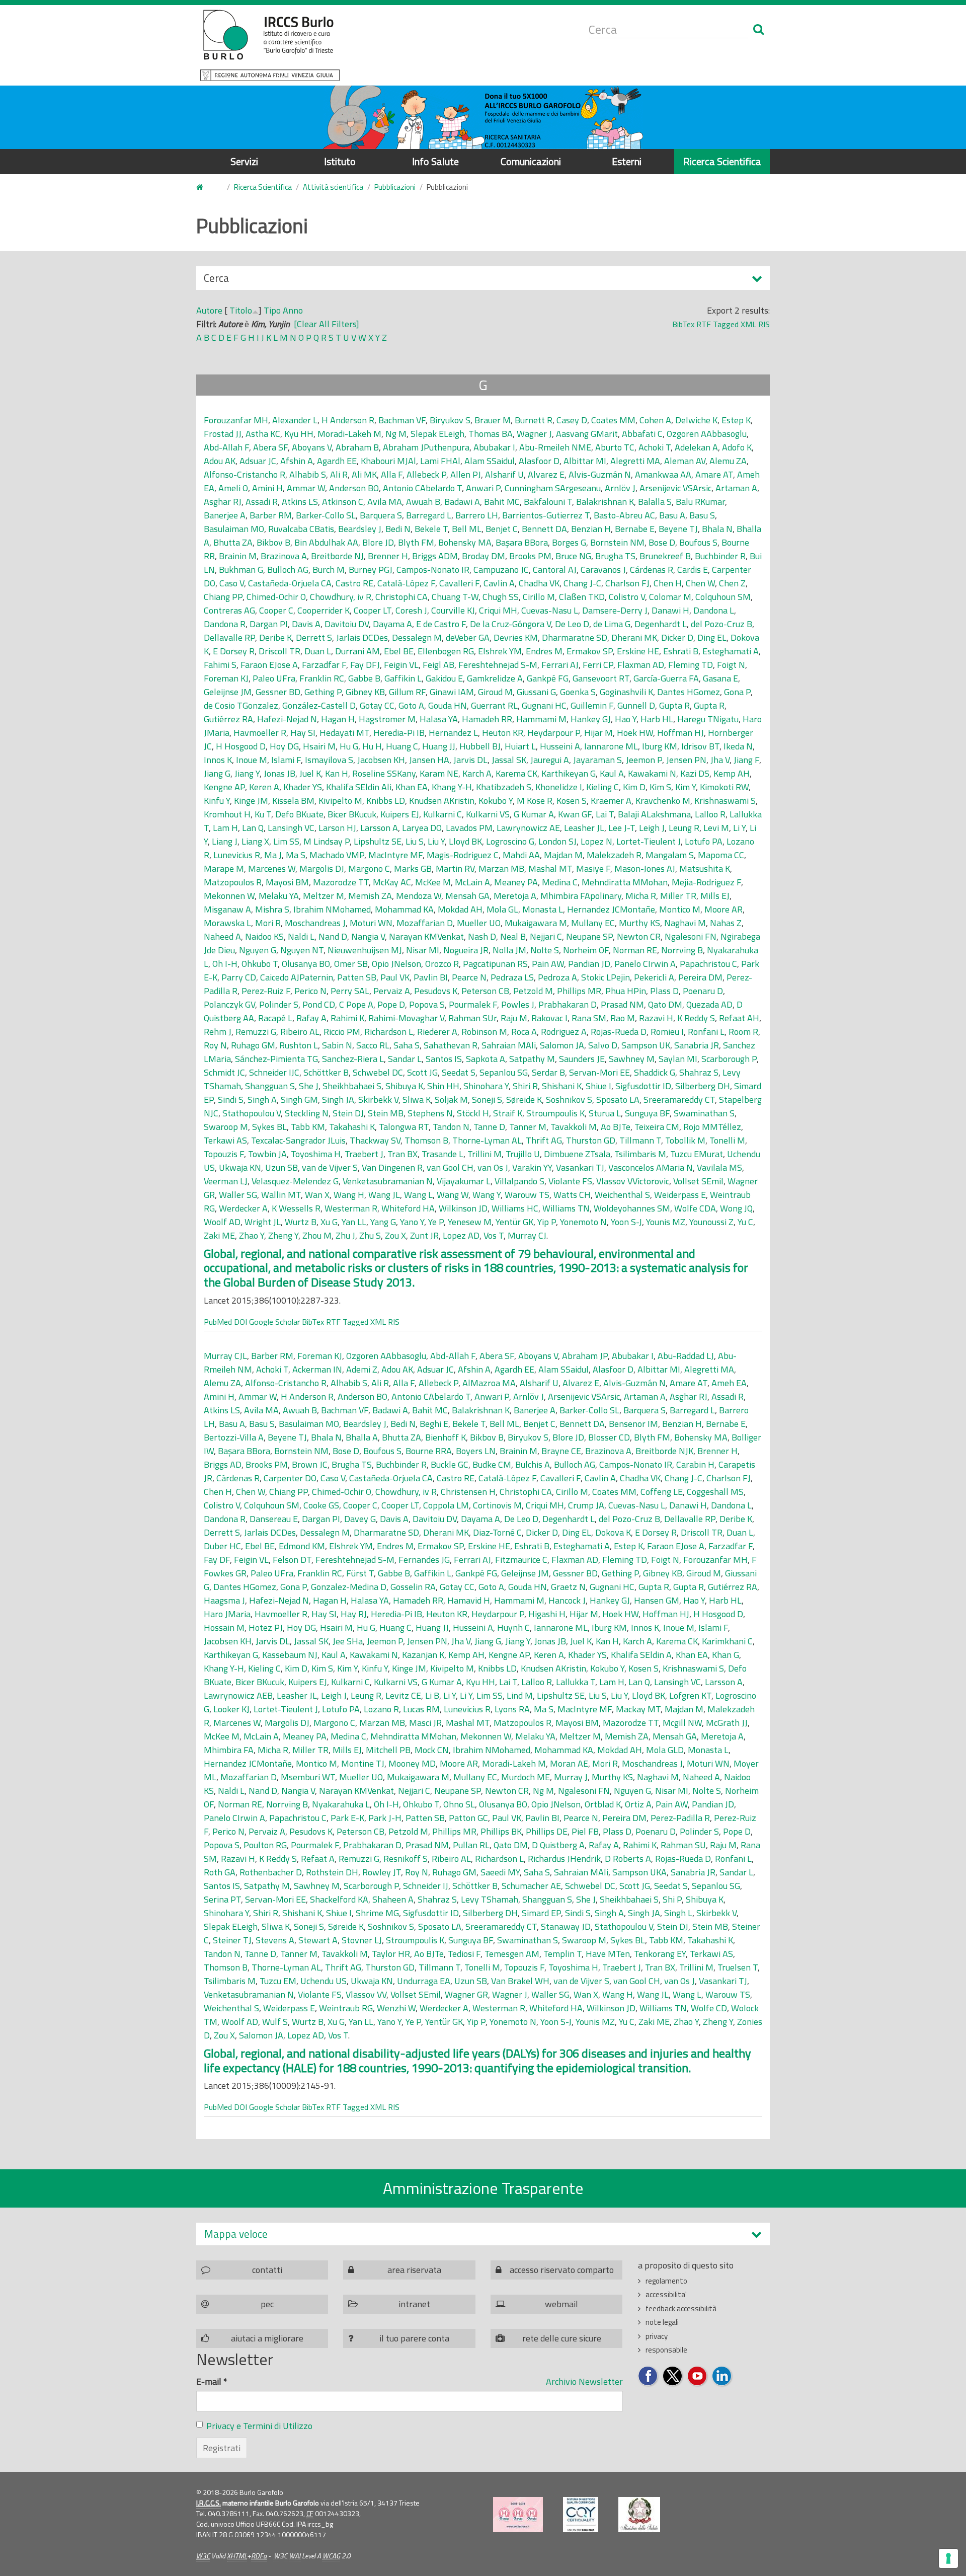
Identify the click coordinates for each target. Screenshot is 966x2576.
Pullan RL (471, 1845)
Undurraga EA (424, 1981)
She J (309, 1086)
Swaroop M (226, 1127)
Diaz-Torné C (497, 1532)
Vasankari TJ (580, 1167)
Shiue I (598, 1086)
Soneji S (487, 1100)
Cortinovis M (497, 1505)
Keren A (264, 787)
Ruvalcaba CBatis (301, 529)
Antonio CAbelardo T (422, 488)
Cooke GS (321, 1505)
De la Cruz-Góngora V (510, 624)
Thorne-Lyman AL (487, 1140)
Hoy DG (284, 746)
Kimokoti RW (724, 787)
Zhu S (370, 1235)
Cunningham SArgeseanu (553, 488)
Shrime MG (377, 1913)
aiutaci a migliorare (267, 2338)
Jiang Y (247, 773)
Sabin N (337, 1045)
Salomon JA (562, 1045)
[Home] (270, 45)
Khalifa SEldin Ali (359, 787)
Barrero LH (477, 515)
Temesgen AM (512, 1954)
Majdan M (563, 855)
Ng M (396, 434)
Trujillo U (523, 1154)
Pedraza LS (512, 977)
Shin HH (443, 1086)
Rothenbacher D (271, 1872)
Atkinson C (343, 502)
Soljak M (451, 1100)
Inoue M (252, 760)
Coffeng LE (662, 1492)
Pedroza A (557, 977)
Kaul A (612, 773)
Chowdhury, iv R (341, 597)
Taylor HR (391, 1954)
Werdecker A (243, 1208)
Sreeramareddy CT (679, 1100)
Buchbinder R (720, 556)
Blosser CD (609, 1437)
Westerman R (351, 1208)
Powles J (518, 1004)
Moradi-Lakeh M (349, 434)
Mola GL (502, 909)
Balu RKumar (700, 502)
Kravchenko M (663, 801)
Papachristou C (708, 964)
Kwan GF (575, 814)
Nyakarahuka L (341, 1804)
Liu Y (436, 841)
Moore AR (723, 909)
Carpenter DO (290, 1478)
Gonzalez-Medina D (349, 1587)
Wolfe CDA (695, 1208)
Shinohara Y (486, 1086)
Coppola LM (446, 1505)
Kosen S (572, 801)
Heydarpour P (554, 733)
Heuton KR (503, 733)
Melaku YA (279, 896)
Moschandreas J (315, 923)
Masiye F (593, 868)
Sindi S (231, 1100)
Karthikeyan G (569, 773)
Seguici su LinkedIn (722, 2376)
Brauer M (493, 420)
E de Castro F (441, 624)
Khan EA (412, 787)
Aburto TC (615, 447)
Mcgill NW (682, 1723)
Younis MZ (666, 1222)
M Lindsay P (327, 841)
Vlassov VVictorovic (633, 1181)
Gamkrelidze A (495, 678)
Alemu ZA (728, 461)
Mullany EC (593, 923)
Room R (743, 1032)
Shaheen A (393, 1899)
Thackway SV (375, 1140)
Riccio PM (342, 1032)
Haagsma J (224, 1600)
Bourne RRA (429, 1451)
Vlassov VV (366, 1994)
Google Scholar (274, 1322)
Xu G (329, 1222)
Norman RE (635, 950)
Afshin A (297, 461)
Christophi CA (401, 597)
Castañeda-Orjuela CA (290, 583)
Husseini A (560, 746)
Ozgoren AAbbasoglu (707, 434)
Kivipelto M (340, 801)
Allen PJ (466, 474)
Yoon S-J (626, 1222)
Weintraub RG (346, 2008)
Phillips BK (501, 1831)
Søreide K (524, 1100)
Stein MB (386, 1113)
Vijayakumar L (464, 1181)
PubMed (218, 1322)
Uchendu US (324, 1981)
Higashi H (547, 1614)
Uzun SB (281, 1167)
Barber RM (271, 515)
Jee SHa (348, 1641)
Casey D (572, 420)
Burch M (329, 570)
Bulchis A (533, 1464)
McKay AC (392, 882)
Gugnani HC (544, 705)
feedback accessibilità (681, 2308)
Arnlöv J (620, 488)
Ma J (273, 855)
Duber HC (222, 1546)
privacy (657, 2336)
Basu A (672, 515)
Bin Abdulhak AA (326, 542)
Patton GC (468, 1818)
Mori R (268, 923)
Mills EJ (715, 896)
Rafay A (311, 1018)
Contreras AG (229, 610)
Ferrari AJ (560, 665)
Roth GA (220, 1872)
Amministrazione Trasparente (483, 2188)
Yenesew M (470, 1222)
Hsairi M (319, 746)
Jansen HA (429, 760)
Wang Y (487, 1195)
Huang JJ (439, 746)
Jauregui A (550, 760)
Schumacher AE (531, 1886)
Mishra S (272, 909)
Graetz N (568, 1587)
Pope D (391, 1004)
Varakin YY (532, 1167)
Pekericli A (654, 977)
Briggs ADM (435, 556)
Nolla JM (509, 950)
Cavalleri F (459, 583)
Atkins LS (300, 502)
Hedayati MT (344, 733)
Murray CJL (225, 1356)
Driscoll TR (279, 651)
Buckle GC (450, 1464)
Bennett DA (544, 529)
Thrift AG (544, 1140)
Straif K (508, 1113)
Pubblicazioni (395, 187)
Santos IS (444, 1059)
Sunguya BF (647, 1113)
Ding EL (712, 637)
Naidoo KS (264, 936)
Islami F (286, 760)
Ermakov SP (590, 651)
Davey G (360, 1519)
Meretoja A (515, 896)
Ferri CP (598, 665)
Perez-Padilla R (680, 1818)
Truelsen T (738, 1967)
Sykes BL (269, 1127)
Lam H (225, 828)
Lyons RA (512, 1709)
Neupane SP (589, 936)
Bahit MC (502, 502)
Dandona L (714, 610)
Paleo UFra (274, 678)
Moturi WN (371, 923)
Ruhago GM (253, 1045)
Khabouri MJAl (388, 461)
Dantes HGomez (689, 692)
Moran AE (569, 1763)
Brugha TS (615, 556)
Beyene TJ (678, 529)
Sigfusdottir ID (643, 1086)
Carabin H (695, 1464)
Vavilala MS (719, 1167)
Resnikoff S (406, 1859)
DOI (240, 1322)
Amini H (267, 488)
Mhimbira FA (229, 1750)
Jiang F (746, 760)
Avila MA (385, 502)
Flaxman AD (641, 665)
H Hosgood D (241, 746)
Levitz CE (403, 1695)
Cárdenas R (652, 570)
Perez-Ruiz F (266, 991)
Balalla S (655, 502)
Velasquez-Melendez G (295, 1181)
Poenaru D (703, 991)
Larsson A (379, 828)
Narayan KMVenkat (426, 936)
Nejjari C (546, 936)
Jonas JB (279, 773)
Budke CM (492, 1464)
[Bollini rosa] (518, 2515)
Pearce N (469, 977)
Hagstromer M (387, 719)
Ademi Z (362, 1369)
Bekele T (431, 529)
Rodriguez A (564, 1032)
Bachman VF (402, 420)
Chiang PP (223, 597)
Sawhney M (632, 1059)
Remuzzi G (256, 1032)
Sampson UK (646, 1045)
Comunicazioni (531, 161)
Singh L (678, 1913)
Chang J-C (582, 583)
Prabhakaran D (568, 1004)
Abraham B (357, 447)
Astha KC (263, 434)
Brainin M (238, 556)
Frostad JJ (223, 434)
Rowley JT (382, 1872)
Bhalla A (362, 1437)
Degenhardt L (661, 624)
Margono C (369, 868)
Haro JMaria (227, 1614)
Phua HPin (626, 991)
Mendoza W (419, 896)
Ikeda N (738, 746)
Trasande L (442, 1154)
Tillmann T (640, 1140)
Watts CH (572, 1195)
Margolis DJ (322, 868)
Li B (432, 1695)
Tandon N (451, 1127)
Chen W (700, 583)
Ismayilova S (329, 760)
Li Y (739, 828)
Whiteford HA (408, 1208)
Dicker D (677, 637)
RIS (764, 324)
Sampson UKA (639, 1872)
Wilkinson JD (463, 1208)
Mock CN (432, 1750)
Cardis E (693, 570)
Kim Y (686, 787)
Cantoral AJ (555, 570)
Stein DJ (348, 1113)
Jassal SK (509, 760)
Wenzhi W (396, 2008)
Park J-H (385, 1818)
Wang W (453, 1195)
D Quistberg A (558, 1845)
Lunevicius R (237, 855)
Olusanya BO (306, 964)
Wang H (349, 1195)
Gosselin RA (413, 1587)
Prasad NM (622, 1004)
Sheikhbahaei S (352, 1086)
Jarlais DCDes (362, 637)
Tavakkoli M (574, 1127)
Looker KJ (231, 1709)
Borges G (569, 542)
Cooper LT (373, 610)
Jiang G (217, 773)
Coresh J (411, 610)
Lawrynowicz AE (528, 828)
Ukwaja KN (240, 1167)
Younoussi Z (711, 1222)
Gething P (323, 692)
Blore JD (378, 542)
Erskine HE (638, 651)
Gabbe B (364, 678)
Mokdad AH (460, 909)
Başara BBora (522, 542)
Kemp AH (732, 773)
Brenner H (388, 556)
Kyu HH (299, 434)
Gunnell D (636, 705)
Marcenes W (272, 868)
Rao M (623, 1018)
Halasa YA (439, 719)
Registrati (222, 2448)
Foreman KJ (226, 678)
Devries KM (516, 637)
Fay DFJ (365, 665)
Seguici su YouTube (698, 2376)
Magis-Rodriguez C (463, 855)
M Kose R (535, 801)
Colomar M (670, 597)
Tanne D (489, 1127)
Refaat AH (739, 1018)
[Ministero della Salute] (639, 2515)
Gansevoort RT (601, 678)
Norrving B (682, 950)
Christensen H (468, 1492)
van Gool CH (450, 1167)
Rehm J (218, 1032)
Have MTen (608, 1954)
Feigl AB (438, 665)
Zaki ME (219, 1235)
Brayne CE (561, 1451)
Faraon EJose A (269, 665)
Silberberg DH (703, 1086)
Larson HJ (337, 828)
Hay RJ (354, 1614)
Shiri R (525, 1086)
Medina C (560, 882)
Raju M (514, 1018)
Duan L (318, 651)
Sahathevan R (451, 1045)
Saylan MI (678, 1059)
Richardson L (389, 1032)
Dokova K (613, 1532)
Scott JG (422, 1072)
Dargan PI (269, 624)
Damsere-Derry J (615, 610)
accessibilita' (666, 2294)
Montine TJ (363, 1763)
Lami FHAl (440, 461)
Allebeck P (426, 474)
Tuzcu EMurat (697, 1154)
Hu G (349, 746)
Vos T (494, 1235)
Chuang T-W (455, 597)
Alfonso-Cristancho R (245, 474)
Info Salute (435, 161)
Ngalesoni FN (691, 936)
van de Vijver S (330, 1167)
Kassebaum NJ (290, 1655)
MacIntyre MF (395, 855)
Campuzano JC (501, 570)
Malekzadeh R (614, 855)
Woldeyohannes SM (632, 1208)
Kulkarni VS (488, 814)
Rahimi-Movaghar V (406, 1018)
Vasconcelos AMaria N (651, 1167)
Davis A (306, 624)
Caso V (232, 583)
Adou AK (220, 461)
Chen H (668, 583)
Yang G (383, 1222)
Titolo (241, 310)
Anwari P (483, 488)
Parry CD (239, 977)
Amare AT (714, 474)
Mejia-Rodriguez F (706, 882)
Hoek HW (635, 733)
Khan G (726, 1655)
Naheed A (222, 936)
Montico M (680, 909)
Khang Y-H (452, 787)
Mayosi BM (287, 882)
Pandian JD (589, 964)
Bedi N (398, 529)
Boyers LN (476, 1451)
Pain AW (548, 964)
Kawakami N (652, 773)
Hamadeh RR (487, 719)
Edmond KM (302, 1546)
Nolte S (545, 950)
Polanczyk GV (229, 1004)
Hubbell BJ (480, 746)
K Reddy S (696, 1018)
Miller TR (678, 896)
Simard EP (541, 1913)
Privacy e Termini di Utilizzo (259, 2426)
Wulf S (275, 2022)
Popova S (427, 1004)
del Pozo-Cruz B (721, 624)
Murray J (571, 1777)
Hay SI (303, 733)
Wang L (418, 1195)
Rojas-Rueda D (619, 1032)
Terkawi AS (225, 1140)
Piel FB (585, 1831)
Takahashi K (352, 1127)
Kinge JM (251, 801)
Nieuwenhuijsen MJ (365, 950)
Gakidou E (444, 678)
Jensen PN (686, 760)
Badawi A (462, 502)
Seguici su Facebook (648, 2376)
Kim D (634, 787)
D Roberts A (628, 1859)
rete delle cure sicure (562, 2338)
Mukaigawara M (536, 923)
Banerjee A (225, 515)
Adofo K (737, 447)
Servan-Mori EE (599, 1072)
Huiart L (520, 746)
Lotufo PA (704, 841)
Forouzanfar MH (236, 420)
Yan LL (354, 1222)
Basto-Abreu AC (624, 515)
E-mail (212, 2381)
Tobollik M (685, 1140)
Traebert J (364, 1154)
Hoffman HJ (680, 733)
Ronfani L (706, 1032)
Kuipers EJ (400, 814)
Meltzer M (324, 896)
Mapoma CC (721, 855)
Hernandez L (453, 733)
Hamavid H (469, 1600)
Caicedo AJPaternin (297, 977)
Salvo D (603, 1045)
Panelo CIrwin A (645, 964)
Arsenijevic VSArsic (675, 488)
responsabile (666, 2350)
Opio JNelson (396, 964)
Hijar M (598, 733)
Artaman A (736, 488)
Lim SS (286, 841)
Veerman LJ (226, 1181)
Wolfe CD (709, 2008)
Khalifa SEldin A (641, 1655)
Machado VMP (337, 855)
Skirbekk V (378, 1100)
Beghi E (434, 1424)
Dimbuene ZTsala (577, 1154)
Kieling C (602, 787)
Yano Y (412, 1222)
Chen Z (732, 583)
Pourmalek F (473, 1004)
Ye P (436, 1222)
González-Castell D (319, 705)
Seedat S (459, 1072)
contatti (267, 2270)
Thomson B (426, 1140)
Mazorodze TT (341, 882)
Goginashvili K (626, 692)
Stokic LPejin (606, 977)
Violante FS (570, 1181)
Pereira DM (700, 977)
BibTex (683, 324)
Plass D (664, 991)
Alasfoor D (539, 461)
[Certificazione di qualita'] (581, 2515)
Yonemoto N (583, 1222)
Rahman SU (683, 1845)
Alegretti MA (635, 461)
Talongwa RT (404, 1127)
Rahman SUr (472, 1018)
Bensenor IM (633, 1424)
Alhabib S (308, 474)
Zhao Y (252, 1235)
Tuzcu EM (278, 1981)
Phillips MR (579, 991)
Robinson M (484, 1032)
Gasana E (720, 678)
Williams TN (566, 1208)
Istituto (340, 161)
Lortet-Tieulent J (649, 841)
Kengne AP (224, 787)
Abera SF (270, 447)
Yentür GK (514, 1222)
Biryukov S (450, 420)
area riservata (414, 2270)
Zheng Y (283, 1235)
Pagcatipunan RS (495, 964)
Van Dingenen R (392, 1167)
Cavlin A (499, 583)
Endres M (544, 651)
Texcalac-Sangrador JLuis (298, 1140)
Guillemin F (592, 705)
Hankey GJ (591, 719)
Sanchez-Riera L (353, 1059)
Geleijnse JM (228, 692)
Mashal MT (550, 868)
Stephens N (430, 1113)
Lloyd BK (465, 841)
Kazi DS (695, 773)
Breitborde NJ (337, 556)
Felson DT (292, 1560)
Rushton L (299, 1045)
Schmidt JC (224, 1072)
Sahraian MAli (509, 1045)
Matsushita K (705, 868)
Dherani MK (634, 637)
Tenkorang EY (660, 1954)
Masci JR (425, 1723)
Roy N (215, 1045)
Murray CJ (527, 1235)
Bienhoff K (446, 1437)
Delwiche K (696, 420)
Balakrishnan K (605, 502)
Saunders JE (582, 1059)
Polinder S (279, 1004)
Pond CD (319, 1004)
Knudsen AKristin (442, 801)
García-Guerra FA (666, 678)
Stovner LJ (362, 1940)
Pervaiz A (392, 991)
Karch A (477, 773)
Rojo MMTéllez (712, 1127)
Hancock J (567, 1600)
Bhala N (717, 529)
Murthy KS (639, 923)
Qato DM (665, 1004)
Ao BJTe (616, 1127)
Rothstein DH (332, 1872)
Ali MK (364, 474)
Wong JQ (736, 1208)
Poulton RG (265, 1845)
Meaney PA (516, 882)
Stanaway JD (566, 1926)
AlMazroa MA (489, 1383)
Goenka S (578, 692)
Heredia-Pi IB (399, 733)
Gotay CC (377, 705)
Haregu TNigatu (708, 719)
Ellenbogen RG (446, 651)
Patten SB (357, 977)
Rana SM (589, 1018)
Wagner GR (466, 1994)
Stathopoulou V (252, 1113)
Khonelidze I (559, 787)
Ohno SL (459, 1804)
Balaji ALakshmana (654, 814)
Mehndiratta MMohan (625, 882)
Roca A (524, 1032)
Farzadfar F (324, 665)
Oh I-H (225, 964)
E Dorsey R (234, 651)
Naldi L (301, 936)
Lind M (520, 1695)
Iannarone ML (611, 746)
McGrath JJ (727, 1723)
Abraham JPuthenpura (426, 447)
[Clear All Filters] (327, 324)
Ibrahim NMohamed (332, 909)
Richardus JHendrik (564, 1859)
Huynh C (513, 1627)
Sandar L (405, 1059)
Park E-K (347, 1818)
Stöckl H (473, 1113)
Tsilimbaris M (640, 1154)
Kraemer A (611, 801)
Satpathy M (532, 1059)
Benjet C (502, 529)
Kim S (660, 787)
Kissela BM (293, 801)
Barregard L (429, 515)
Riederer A (437, 1032)
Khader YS (303, 787)
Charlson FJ (627, 583)
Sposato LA (618, 1100)
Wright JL (263, 1222)
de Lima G (612, 624)
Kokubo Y (496, 801)
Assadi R (262, 502)
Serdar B (548, 1072)
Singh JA (338, 1100)
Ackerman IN (317, 1369)
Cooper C (276, 610)
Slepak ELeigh (437, 434)
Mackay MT (638, 1709)
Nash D (482, 936)
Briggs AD (223, 1464)
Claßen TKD (582, 597)
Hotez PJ (266, 1627)
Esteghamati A (731, 651)
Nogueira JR (466, 950)
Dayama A (392, 624)
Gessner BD (278, 692)
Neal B (513, 936)
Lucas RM (421, 1709)
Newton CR (639, 936)
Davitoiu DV (347, 624)
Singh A (262, 1100)
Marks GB (413, 868)
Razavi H (656, 1018)
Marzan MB (501, 868)
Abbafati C (642, 434)
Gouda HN (448, 705)
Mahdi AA (521, 855)
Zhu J (345, 1235)
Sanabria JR (697, 1045)
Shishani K (562, 1086)
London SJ (557, 841)
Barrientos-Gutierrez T (546, 515)
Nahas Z (726, 923)
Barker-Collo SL (326, 515)
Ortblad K (603, 1804)
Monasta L (543, 909)
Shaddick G (655, 1072)
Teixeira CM (657, 1127)
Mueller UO (479, 923)
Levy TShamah (490, 1899)
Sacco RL (373, 1045)
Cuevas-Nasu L (550, 610)
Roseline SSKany (384, 773)
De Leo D (572, 624)
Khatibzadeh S (504, 787)
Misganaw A (227, 909)
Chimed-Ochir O (276, 597)
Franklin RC (322, 678)
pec (267, 2304)
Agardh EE (337, 461)
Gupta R (674, 705)
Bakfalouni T (548, 502)
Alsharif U (504, 474)
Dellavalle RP (229, 637)
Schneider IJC (274, 1072)
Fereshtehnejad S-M (498, 665)
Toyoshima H (316, 1154)
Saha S (407, 1045)
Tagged (726, 324)
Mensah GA (467, 896)
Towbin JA (267, 1154)
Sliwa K (417, 1100)
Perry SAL (350, 991)
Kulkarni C (442, 814)
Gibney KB (365, 692)
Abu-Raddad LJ (686, 1356)
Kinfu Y (217, 801)
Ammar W (306, 488)
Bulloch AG (288, 570)
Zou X (395, 1235)
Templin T (562, 1954)
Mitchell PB (388, 1750)
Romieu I (667, 1032)
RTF (704, 324)
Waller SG (238, 1195)
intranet (414, 2304)
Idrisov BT (700, 746)
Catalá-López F (406, 583)
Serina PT (222, 1899)
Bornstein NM (617, 542)
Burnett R (534, 420)
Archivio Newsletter (584, 2381)
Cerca (216, 280)
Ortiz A (638, 1804)
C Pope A (356, 1004)
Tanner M (528, 1127)
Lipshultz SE (378, 841)
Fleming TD (691, 665)
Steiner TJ (232, 1940)
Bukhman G (241, 570)
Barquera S (381, 515)
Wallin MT (281, 1195)
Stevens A (275, 1940)
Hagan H (338, 719)
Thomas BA (491, 434)
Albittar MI (585, 461)
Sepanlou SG (504, 1072)
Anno (293, 310)
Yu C (745, 1222)
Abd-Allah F (226, 447)
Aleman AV (685, 461)
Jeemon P (644, 760)
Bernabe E (635, 529)
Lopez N (596, 841)
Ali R (339, 474)
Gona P (737, 692)
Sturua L (605, 1113)
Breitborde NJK (664, 1451)
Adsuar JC (258, 461)
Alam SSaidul (490, 461)
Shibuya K (404, 1086)
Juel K (310, 773)
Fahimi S (220, 665)
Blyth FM (416, 542)
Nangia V (368, 936)
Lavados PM (469, 828)
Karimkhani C (727, 1641)
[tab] (483, 2234)
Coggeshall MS (715, 1492)
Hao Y (626, 719)
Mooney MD (412, 1763)
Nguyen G (258, 950)
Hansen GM (657, 1600)
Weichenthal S (622, 1195)
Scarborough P (729, 1059)
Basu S (702, 515)
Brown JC (310, 1464)
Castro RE (354, 583)
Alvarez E (546, 474)
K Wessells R (296, 1208)
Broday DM (484, 556)
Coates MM (613, 420)
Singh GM (299, 1100)
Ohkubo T (260, 964)
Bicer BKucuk (352, 814)
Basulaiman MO (234, 529)
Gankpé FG (548, 678)
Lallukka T (576, 1682)
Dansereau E (274, 1519)
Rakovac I (549, 1018)
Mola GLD (665, 1750)
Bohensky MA (465, 542)
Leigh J (652, 828)
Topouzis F (224, 1154)
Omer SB (351, 964)
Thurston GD (591, 1140)
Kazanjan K (423, 1655)
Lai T (605, 814)
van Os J (493, 1167)
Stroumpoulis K (555, 1113)
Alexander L (295, 420)
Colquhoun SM (723, 597)
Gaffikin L (403, 678)
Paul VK (395, 977)
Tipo (272, 310)
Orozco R (442, 964)
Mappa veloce (236, 2234)
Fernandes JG (424, 1560)
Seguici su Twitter (673, 2376)
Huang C (402, 746)
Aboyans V (312, 447)
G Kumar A (534, 814)
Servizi (244, 161)
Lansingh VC (291, 828)
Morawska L (227, 923)
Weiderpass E (680, 1195)
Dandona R (225, 624)
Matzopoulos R (233, 882)
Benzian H (591, 529)
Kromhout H (227, 814)
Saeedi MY (500, 1872)
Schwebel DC (378, 1072)
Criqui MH (498, 610)
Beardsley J (360, 529)
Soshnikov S (569, 1100)
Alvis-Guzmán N (600, 474)
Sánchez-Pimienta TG (276, 1059)
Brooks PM (530, 556)
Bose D (662, 542)
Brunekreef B (665, 556)
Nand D (333, 936)
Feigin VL (401, 665)
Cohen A (655, 420)
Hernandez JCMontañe (611, 909)
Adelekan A (696, 447)
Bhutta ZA (233, 542)
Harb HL (657, 719)
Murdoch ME (526, 1777)
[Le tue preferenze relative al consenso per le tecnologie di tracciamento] (948, 2558)
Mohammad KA (404, 909)
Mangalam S (670, 855)
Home (206, 187)
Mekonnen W (229, 896)
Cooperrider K (324, 610)
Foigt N (731, 665)
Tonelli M (727, 1140)
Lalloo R (710, 814)
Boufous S (698, 542)
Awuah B (423, 502)
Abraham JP (585, 1356)
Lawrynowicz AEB (238, 1695)
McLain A (472, 882)
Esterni (627, 161)
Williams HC (515, 1208)
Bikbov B (273, 542)
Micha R (641, 896)
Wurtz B (301, 1222)
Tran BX (403, 1154)
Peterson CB (485, 991)
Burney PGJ (371, 570)
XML (748, 324)
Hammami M (541, 719)
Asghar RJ (223, 502)
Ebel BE (399, 651)
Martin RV (455, 868)
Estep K (736, 420)
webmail (561, 2304)
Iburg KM (660, 746)
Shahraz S (699, 1072)
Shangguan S (270, 1086)
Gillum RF (407, 692)
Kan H (337, 773)
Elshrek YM (500, 651)
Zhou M (317, 1235)
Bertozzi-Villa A (234, 1437)
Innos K (218, 760)
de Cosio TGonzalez (241, 705)
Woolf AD (222, 1222)
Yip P (547, 1222)
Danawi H (670, 610)
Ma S (296, 855)
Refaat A (318, 1859)
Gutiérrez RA (228, 719)
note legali (662, 2322)
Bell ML (467, 529)
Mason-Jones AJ (645, 868)
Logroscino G (510, 841)
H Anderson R (348, 420)
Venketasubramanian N (388, 1181)
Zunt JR (424, 1235)
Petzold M (533, 991)
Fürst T (360, 1573)
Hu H (372, 746)
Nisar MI (423, 950)
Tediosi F (464, 1954)
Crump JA (586, 1505)
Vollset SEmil (698, 1181)
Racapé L (275, 1018)
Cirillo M (539, 597)
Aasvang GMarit (587, 434)
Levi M (716, 828)
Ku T (263, 814)
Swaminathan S (704, 1113)
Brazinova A (284, 556)
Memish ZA (370, 896)
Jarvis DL (470, 760)
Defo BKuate (299, 814)
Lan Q (253, 828)
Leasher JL (584, 828)
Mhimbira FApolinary (581, 896)
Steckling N (307, 1113)
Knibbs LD (386, 801)
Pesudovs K (436, 991)
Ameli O (233, 488)
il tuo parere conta (414, 2338)
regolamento (666, 2281)
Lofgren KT (690, 1695)
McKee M (433, 882)
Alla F (392, 474)
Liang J (225, 841)
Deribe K (275, 637)
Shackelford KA (339, 1899)
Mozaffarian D (425, 923)
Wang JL (384, 1195)
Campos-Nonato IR (433, 570)
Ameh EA (729, 1383)
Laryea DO (422, 828)
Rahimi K (347, 1018)
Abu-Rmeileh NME (555, 447)
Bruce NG (573, 556)
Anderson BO (354, 488)
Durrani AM (357, 651)
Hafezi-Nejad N (287, 719)
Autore (209, 310)
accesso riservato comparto (562, 2270)
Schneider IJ (426, 1886)
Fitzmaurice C (521, 1560)
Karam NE (439, 773)
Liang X (255, 841)
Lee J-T (622, 828)
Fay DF (217, 1560)
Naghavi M (685, 923)
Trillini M (485, 1154)
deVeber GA (468, 637)
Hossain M (224, 1627)
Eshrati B (681, 651)
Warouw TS (527, 1195)
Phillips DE (547, 1831)
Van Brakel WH (520, 1981)
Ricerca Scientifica (722, 161)
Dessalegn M (417, 637)
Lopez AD (461, 1235)
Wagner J (534, 434)
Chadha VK (539, 583)
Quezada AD (709, 1004)
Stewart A (318, 1940)
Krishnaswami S (725, 801)
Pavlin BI (431, 977)
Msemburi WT (308, 1777)
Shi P (672, 1899)
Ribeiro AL (300, 1032)
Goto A (411, 705)
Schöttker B (326, 1072)
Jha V (720, 760)
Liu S (415, 841)
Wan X (317, 1195)
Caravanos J (603, 570)
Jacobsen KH (381, 760)
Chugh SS (501, 597)
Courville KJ (453, 610)
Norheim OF (586, 950)
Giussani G (536, 692)
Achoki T (655, 447)
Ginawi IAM (452, 692)
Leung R (684, 828)
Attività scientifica (333, 187)
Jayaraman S (597, 760)
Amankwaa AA (663, 474)
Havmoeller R (260, 733)
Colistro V (627, 597)
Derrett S (314, 637)
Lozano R (381, 1709)
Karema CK (516, 773)
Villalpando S (519, 1181)
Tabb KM (308, 1127)
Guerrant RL (494, 705)
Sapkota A (486, 1059)
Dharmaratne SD (575, 637)
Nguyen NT (302, 950)
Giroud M (495, 692)
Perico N (310, 991)
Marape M (224, 868)
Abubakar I (494, 447)
